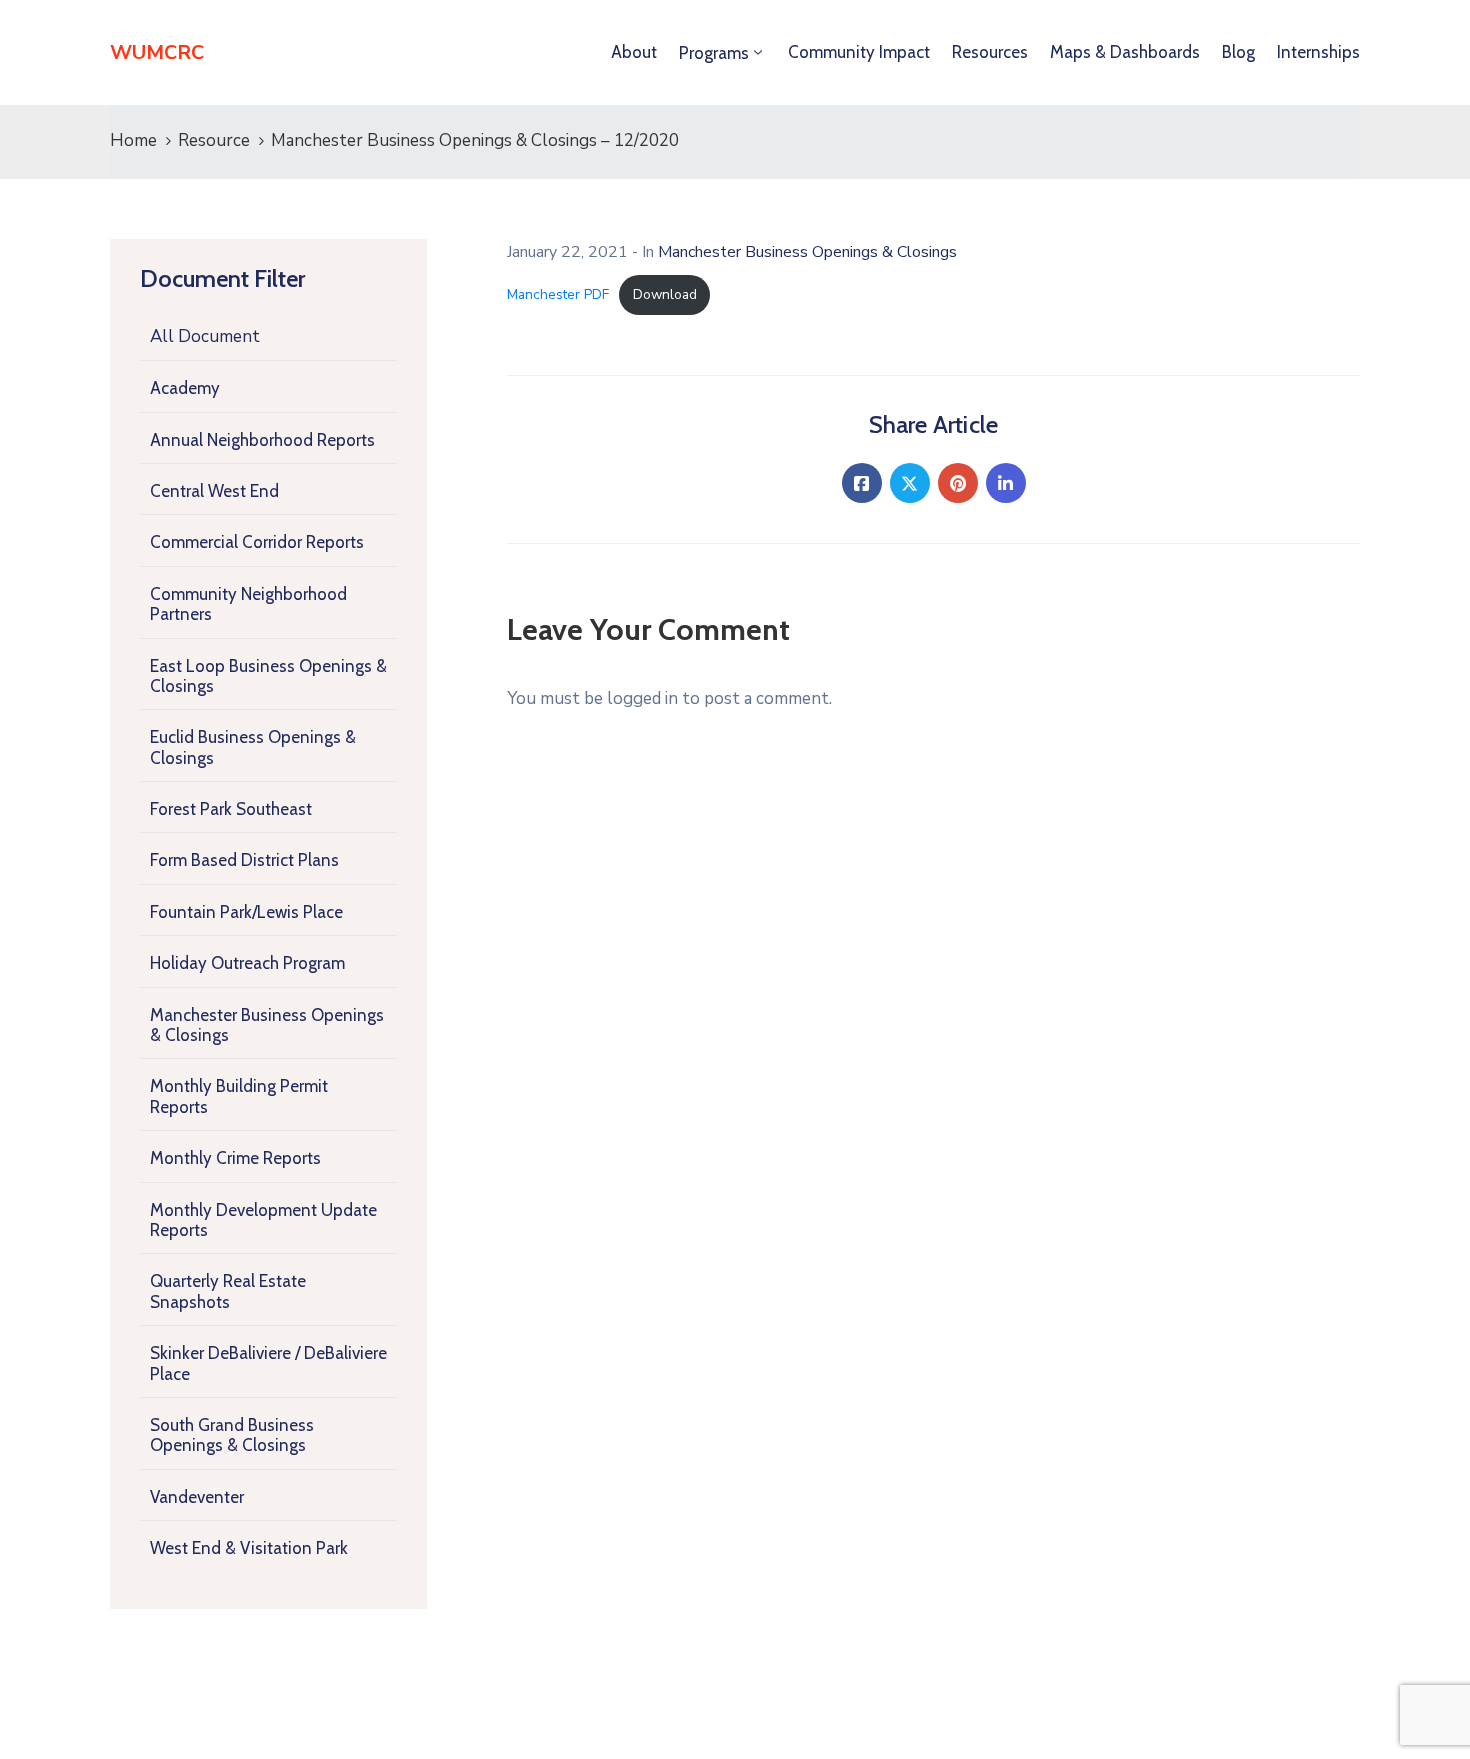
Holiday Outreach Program (247, 963)
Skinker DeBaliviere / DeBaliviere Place (268, 1363)
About (634, 52)
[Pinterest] (958, 483)
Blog (1238, 52)
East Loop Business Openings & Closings (268, 676)
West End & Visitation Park (249, 1548)
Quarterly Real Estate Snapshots (228, 1291)
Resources (990, 52)
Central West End (214, 491)
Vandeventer (197, 1497)
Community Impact (859, 52)
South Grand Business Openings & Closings (232, 1435)
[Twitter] (910, 483)
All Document (205, 336)
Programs (714, 53)
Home (133, 140)
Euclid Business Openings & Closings (253, 747)
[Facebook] (862, 483)
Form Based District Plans (244, 860)
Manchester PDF (558, 294)
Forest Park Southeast (231, 809)
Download (665, 294)
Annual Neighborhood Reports (262, 440)
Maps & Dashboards (1125, 52)
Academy (185, 388)
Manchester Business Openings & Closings (267, 1025)
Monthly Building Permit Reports (239, 1096)
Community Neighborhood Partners (248, 604)
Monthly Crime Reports (235, 1158)
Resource (214, 140)
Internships (1318, 52)
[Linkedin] (1006, 483)
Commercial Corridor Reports (257, 542)
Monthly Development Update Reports (263, 1220)
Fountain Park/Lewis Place (246, 912)
